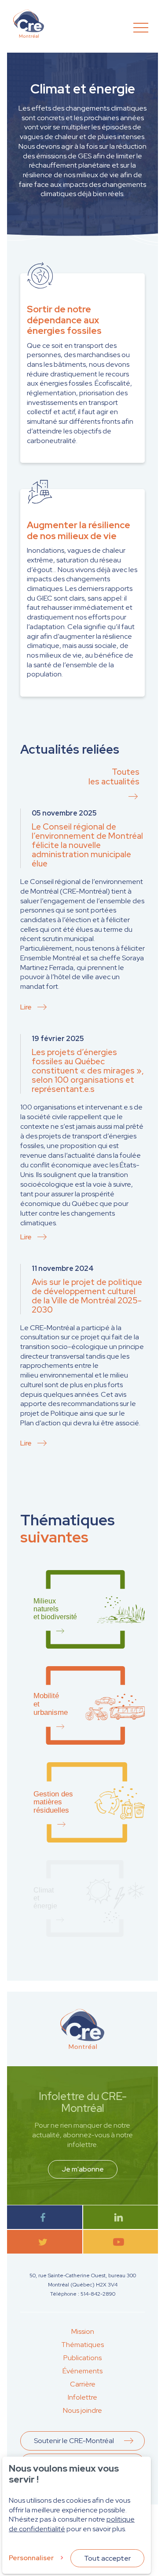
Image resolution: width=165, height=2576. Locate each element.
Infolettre (82, 2397)
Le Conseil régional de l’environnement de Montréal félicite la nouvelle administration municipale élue (87, 845)
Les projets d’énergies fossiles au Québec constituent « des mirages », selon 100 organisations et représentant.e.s (88, 1071)
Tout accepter (107, 2558)
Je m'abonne (83, 2169)
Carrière (83, 2384)
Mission (83, 2331)
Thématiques (82, 2345)
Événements (82, 2371)
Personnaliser (31, 2558)
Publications (82, 2358)
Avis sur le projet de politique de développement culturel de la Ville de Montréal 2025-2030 (87, 1296)
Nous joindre (82, 2410)
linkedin (120, 2217)
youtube (120, 2242)
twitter (45, 2242)
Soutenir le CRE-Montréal (74, 2441)
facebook (45, 2217)
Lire (26, 1007)
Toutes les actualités (114, 777)
